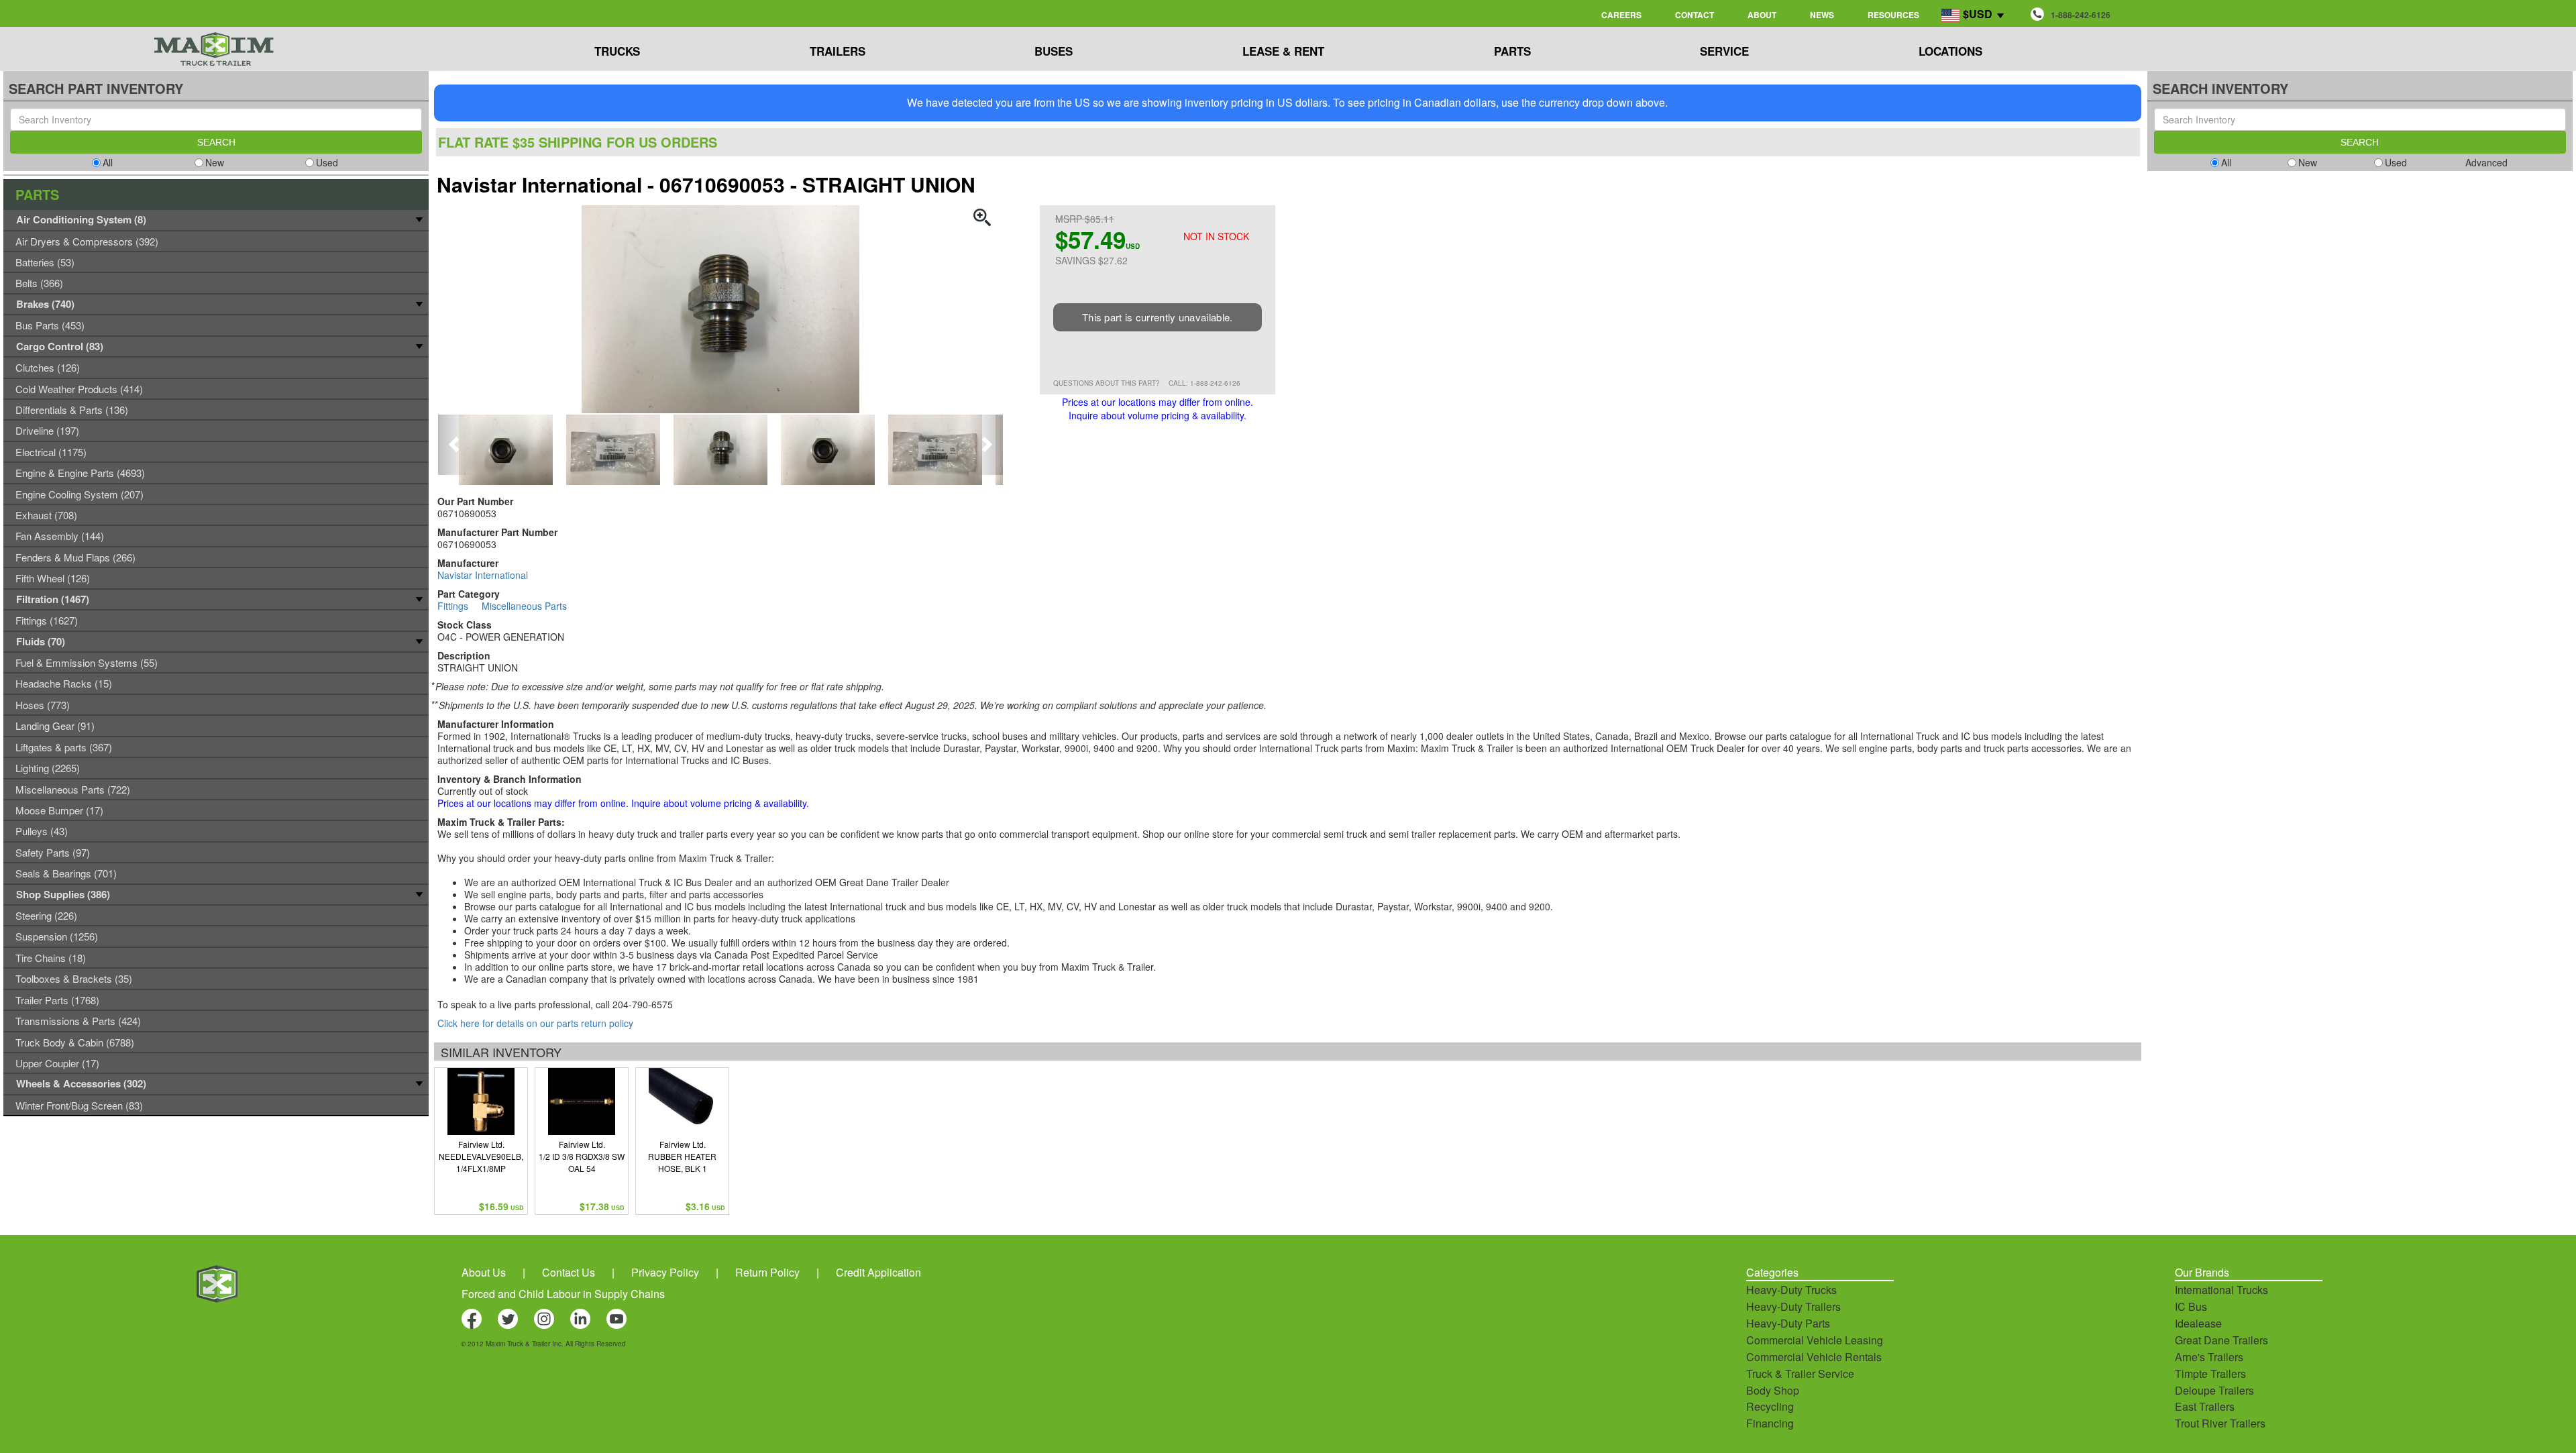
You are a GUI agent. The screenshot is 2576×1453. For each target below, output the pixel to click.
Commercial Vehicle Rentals (1814, 1357)
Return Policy (767, 1272)
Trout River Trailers (2220, 1423)
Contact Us (569, 1272)
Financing (1770, 1423)
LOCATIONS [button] (1950, 51)
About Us (484, 1272)
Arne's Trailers (2209, 1357)
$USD (1978, 14)
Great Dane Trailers (2221, 1340)
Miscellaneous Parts (524, 606)
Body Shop (1773, 1390)
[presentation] (455, 445)
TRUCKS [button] (617, 51)
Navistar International (483, 575)
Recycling (1770, 1406)
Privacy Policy (665, 1272)
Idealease (2198, 1323)
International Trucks (2221, 1290)
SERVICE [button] (1724, 51)
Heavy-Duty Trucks (1791, 1290)
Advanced (2486, 162)
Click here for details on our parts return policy (535, 1023)
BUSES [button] (1054, 51)
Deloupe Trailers (2214, 1390)
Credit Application (878, 1272)
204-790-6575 (643, 1004)
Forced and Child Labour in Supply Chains (563, 1294)
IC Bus (2191, 1306)
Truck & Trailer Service (1800, 1374)
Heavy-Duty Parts (1788, 1323)
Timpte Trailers (2210, 1374)
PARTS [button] (1512, 51)
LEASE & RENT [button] (1283, 51)
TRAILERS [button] (838, 51)
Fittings (453, 606)
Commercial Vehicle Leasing (1815, 1340)
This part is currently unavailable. (1158, 317)
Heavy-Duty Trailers (1793, 1306)
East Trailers (2205, 1406)
